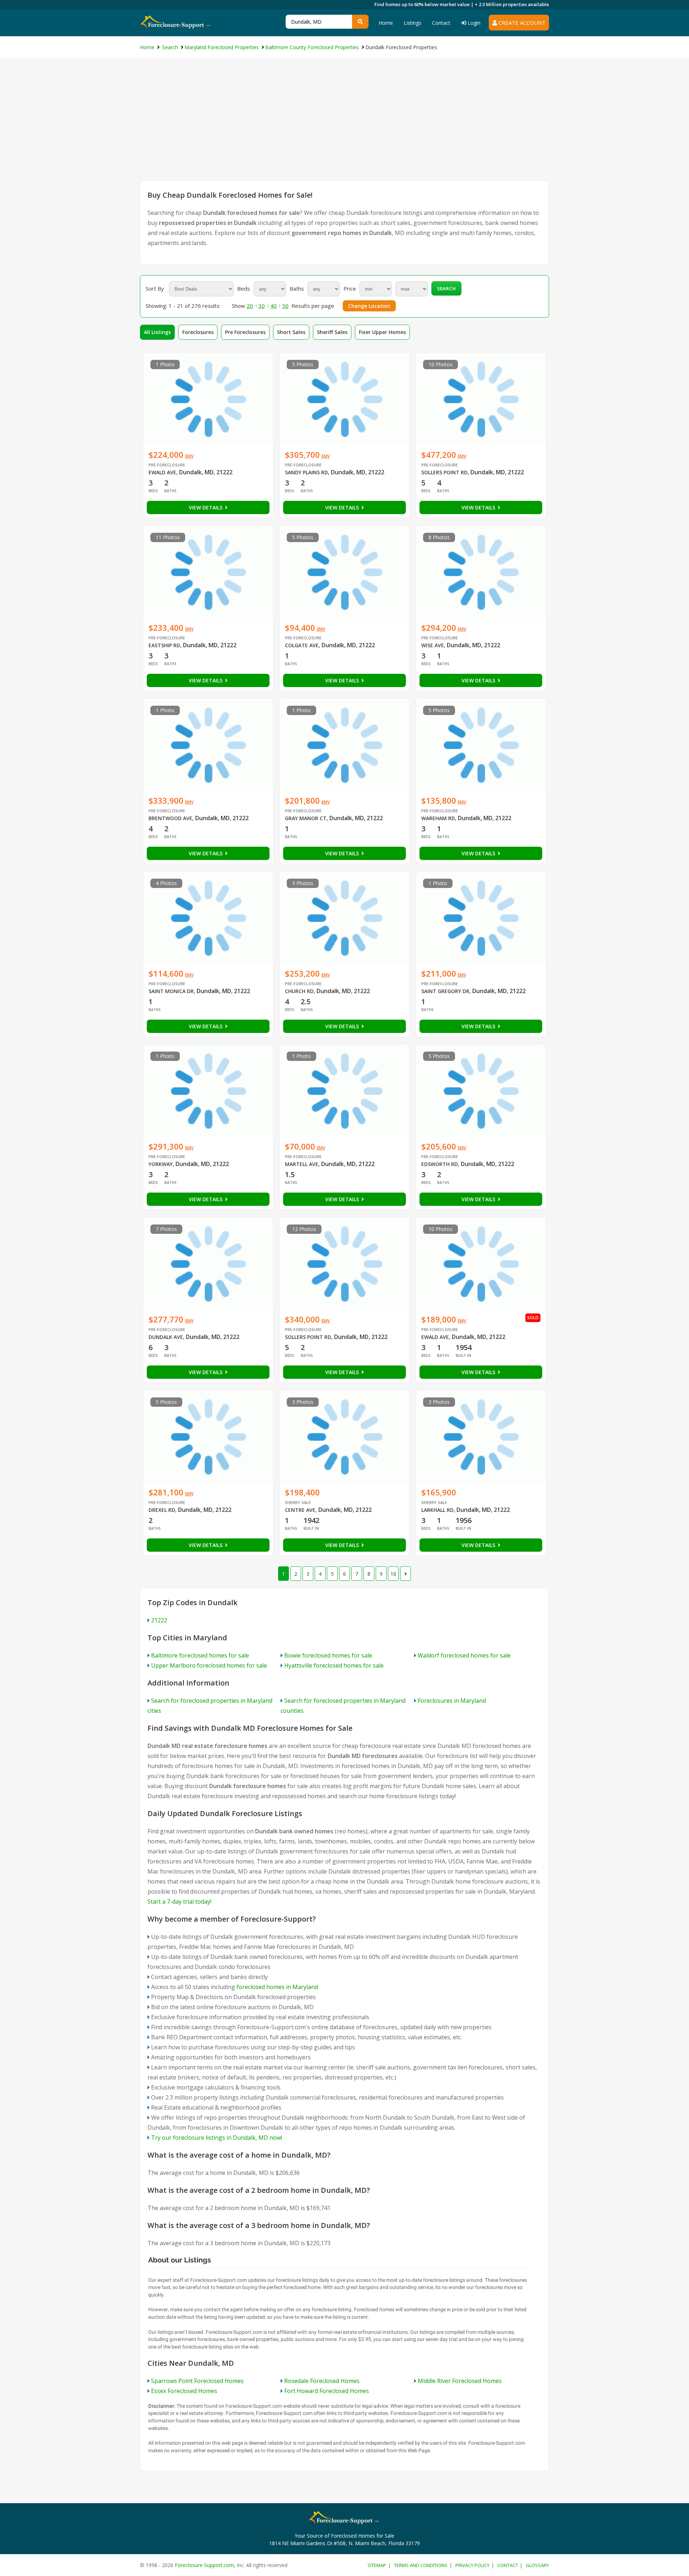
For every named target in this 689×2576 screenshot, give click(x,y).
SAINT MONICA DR (171, 991)
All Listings (157, 332)
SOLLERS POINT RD (444, 472)
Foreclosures (198, 332)
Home (386, 23)
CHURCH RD (299, 991)
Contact (441, 23)
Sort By (155, 288)
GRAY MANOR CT (306, 818)
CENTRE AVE (300, 1510)
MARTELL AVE (302, 1164)
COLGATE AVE (302, 645)
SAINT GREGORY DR (445, 991)
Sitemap (377, 2565)
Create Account (521, 23)
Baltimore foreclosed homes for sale (200, 1655)
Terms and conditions (421, 2565)
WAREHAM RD (438, 818)
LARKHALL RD (437, 1510)
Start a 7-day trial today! (179, 1902)
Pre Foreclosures (245, 332)
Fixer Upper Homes (382, 332)
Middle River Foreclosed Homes (460, 2381)
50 (285, 306)
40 (273, 306)
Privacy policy (472, 2565)
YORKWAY (161, 1164)
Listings (413, 23)
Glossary (537, 2565)
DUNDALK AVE (166, 1337)
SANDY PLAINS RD (306, 472)
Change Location (369, 306)
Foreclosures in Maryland (452, 1701)
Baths (297, 288)
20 (250, 306)
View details (206, 507)
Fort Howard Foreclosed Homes (327, 2391)
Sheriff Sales (332, 332)
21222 (159, 1620)
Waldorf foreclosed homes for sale (464, 1655)
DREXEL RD (162, 1510)
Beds (244, 288)
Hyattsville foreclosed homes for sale (334, 1665)
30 (262, 306)
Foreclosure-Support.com (204, 2565)
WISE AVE (433, 645)
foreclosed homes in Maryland (277, 1987)
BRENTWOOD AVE (170, 818)
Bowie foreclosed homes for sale (328, 1655)
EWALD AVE (162, 472)
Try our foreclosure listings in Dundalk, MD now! (217, 2138)
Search (446, 288)
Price (350, 288)
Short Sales (291, 332)
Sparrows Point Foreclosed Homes (197, 2381)
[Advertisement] (344, 127)
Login (473, 23)
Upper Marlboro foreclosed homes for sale (209, 1665)
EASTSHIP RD (164, 645)
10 (393, 1574)
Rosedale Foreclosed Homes (322, 2381)
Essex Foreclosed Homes (184, 2391)
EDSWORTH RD (440, 1164)
